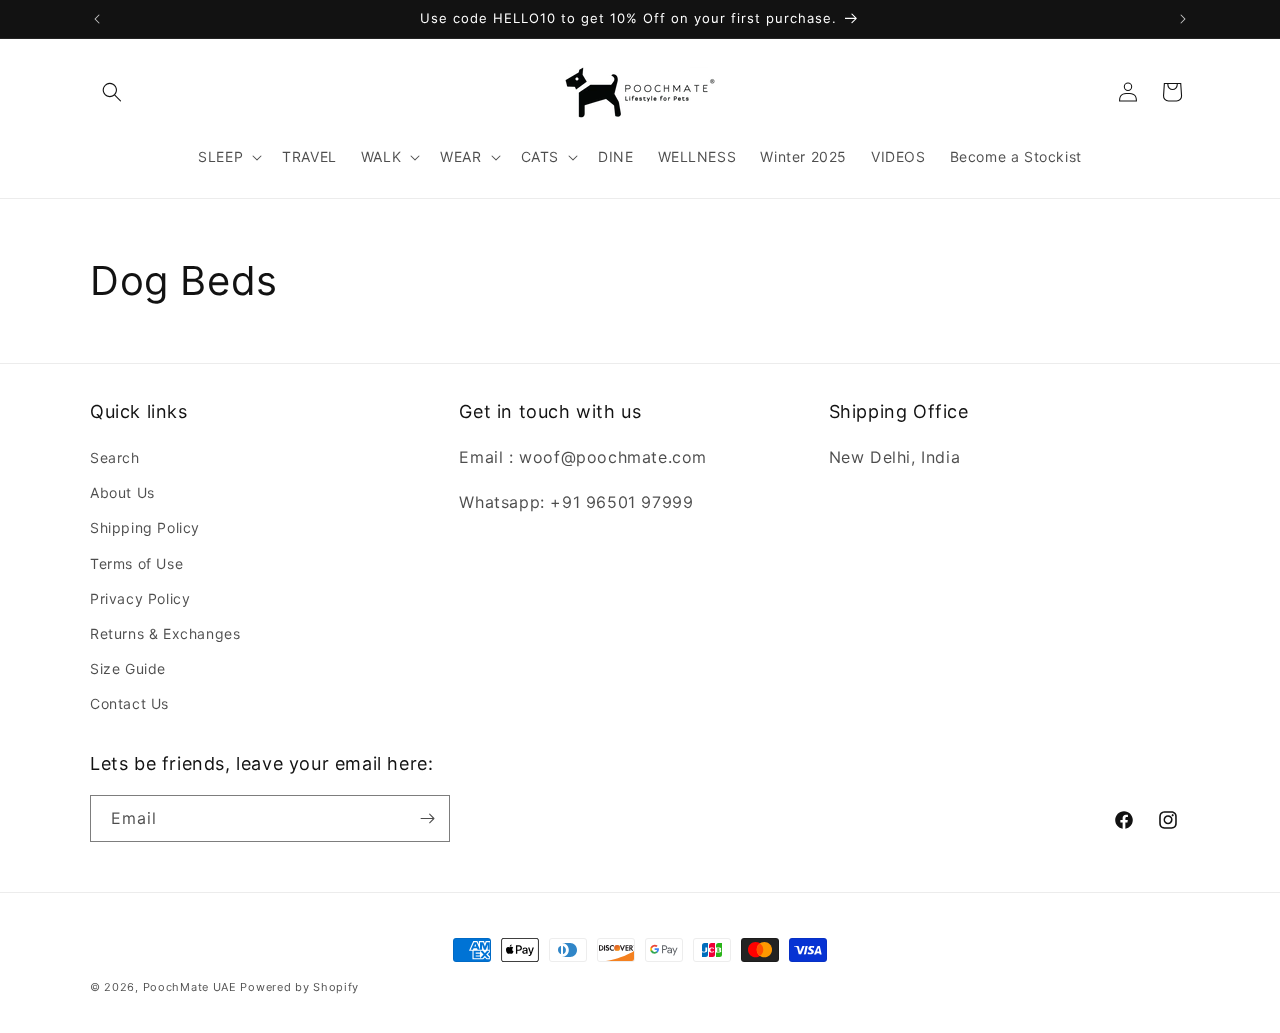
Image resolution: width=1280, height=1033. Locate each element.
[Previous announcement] (97, 19)
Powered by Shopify (299, 987)
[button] (112, 92)
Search (115, 457)
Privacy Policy (140, 598)
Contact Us (129, 703)
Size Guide (128, 668)
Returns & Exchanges (165, 633)
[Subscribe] (427, 818)
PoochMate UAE (190, 987)
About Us (122, 492)
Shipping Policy (145, 527)
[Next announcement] (1183, 19)
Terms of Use (136, 563)
